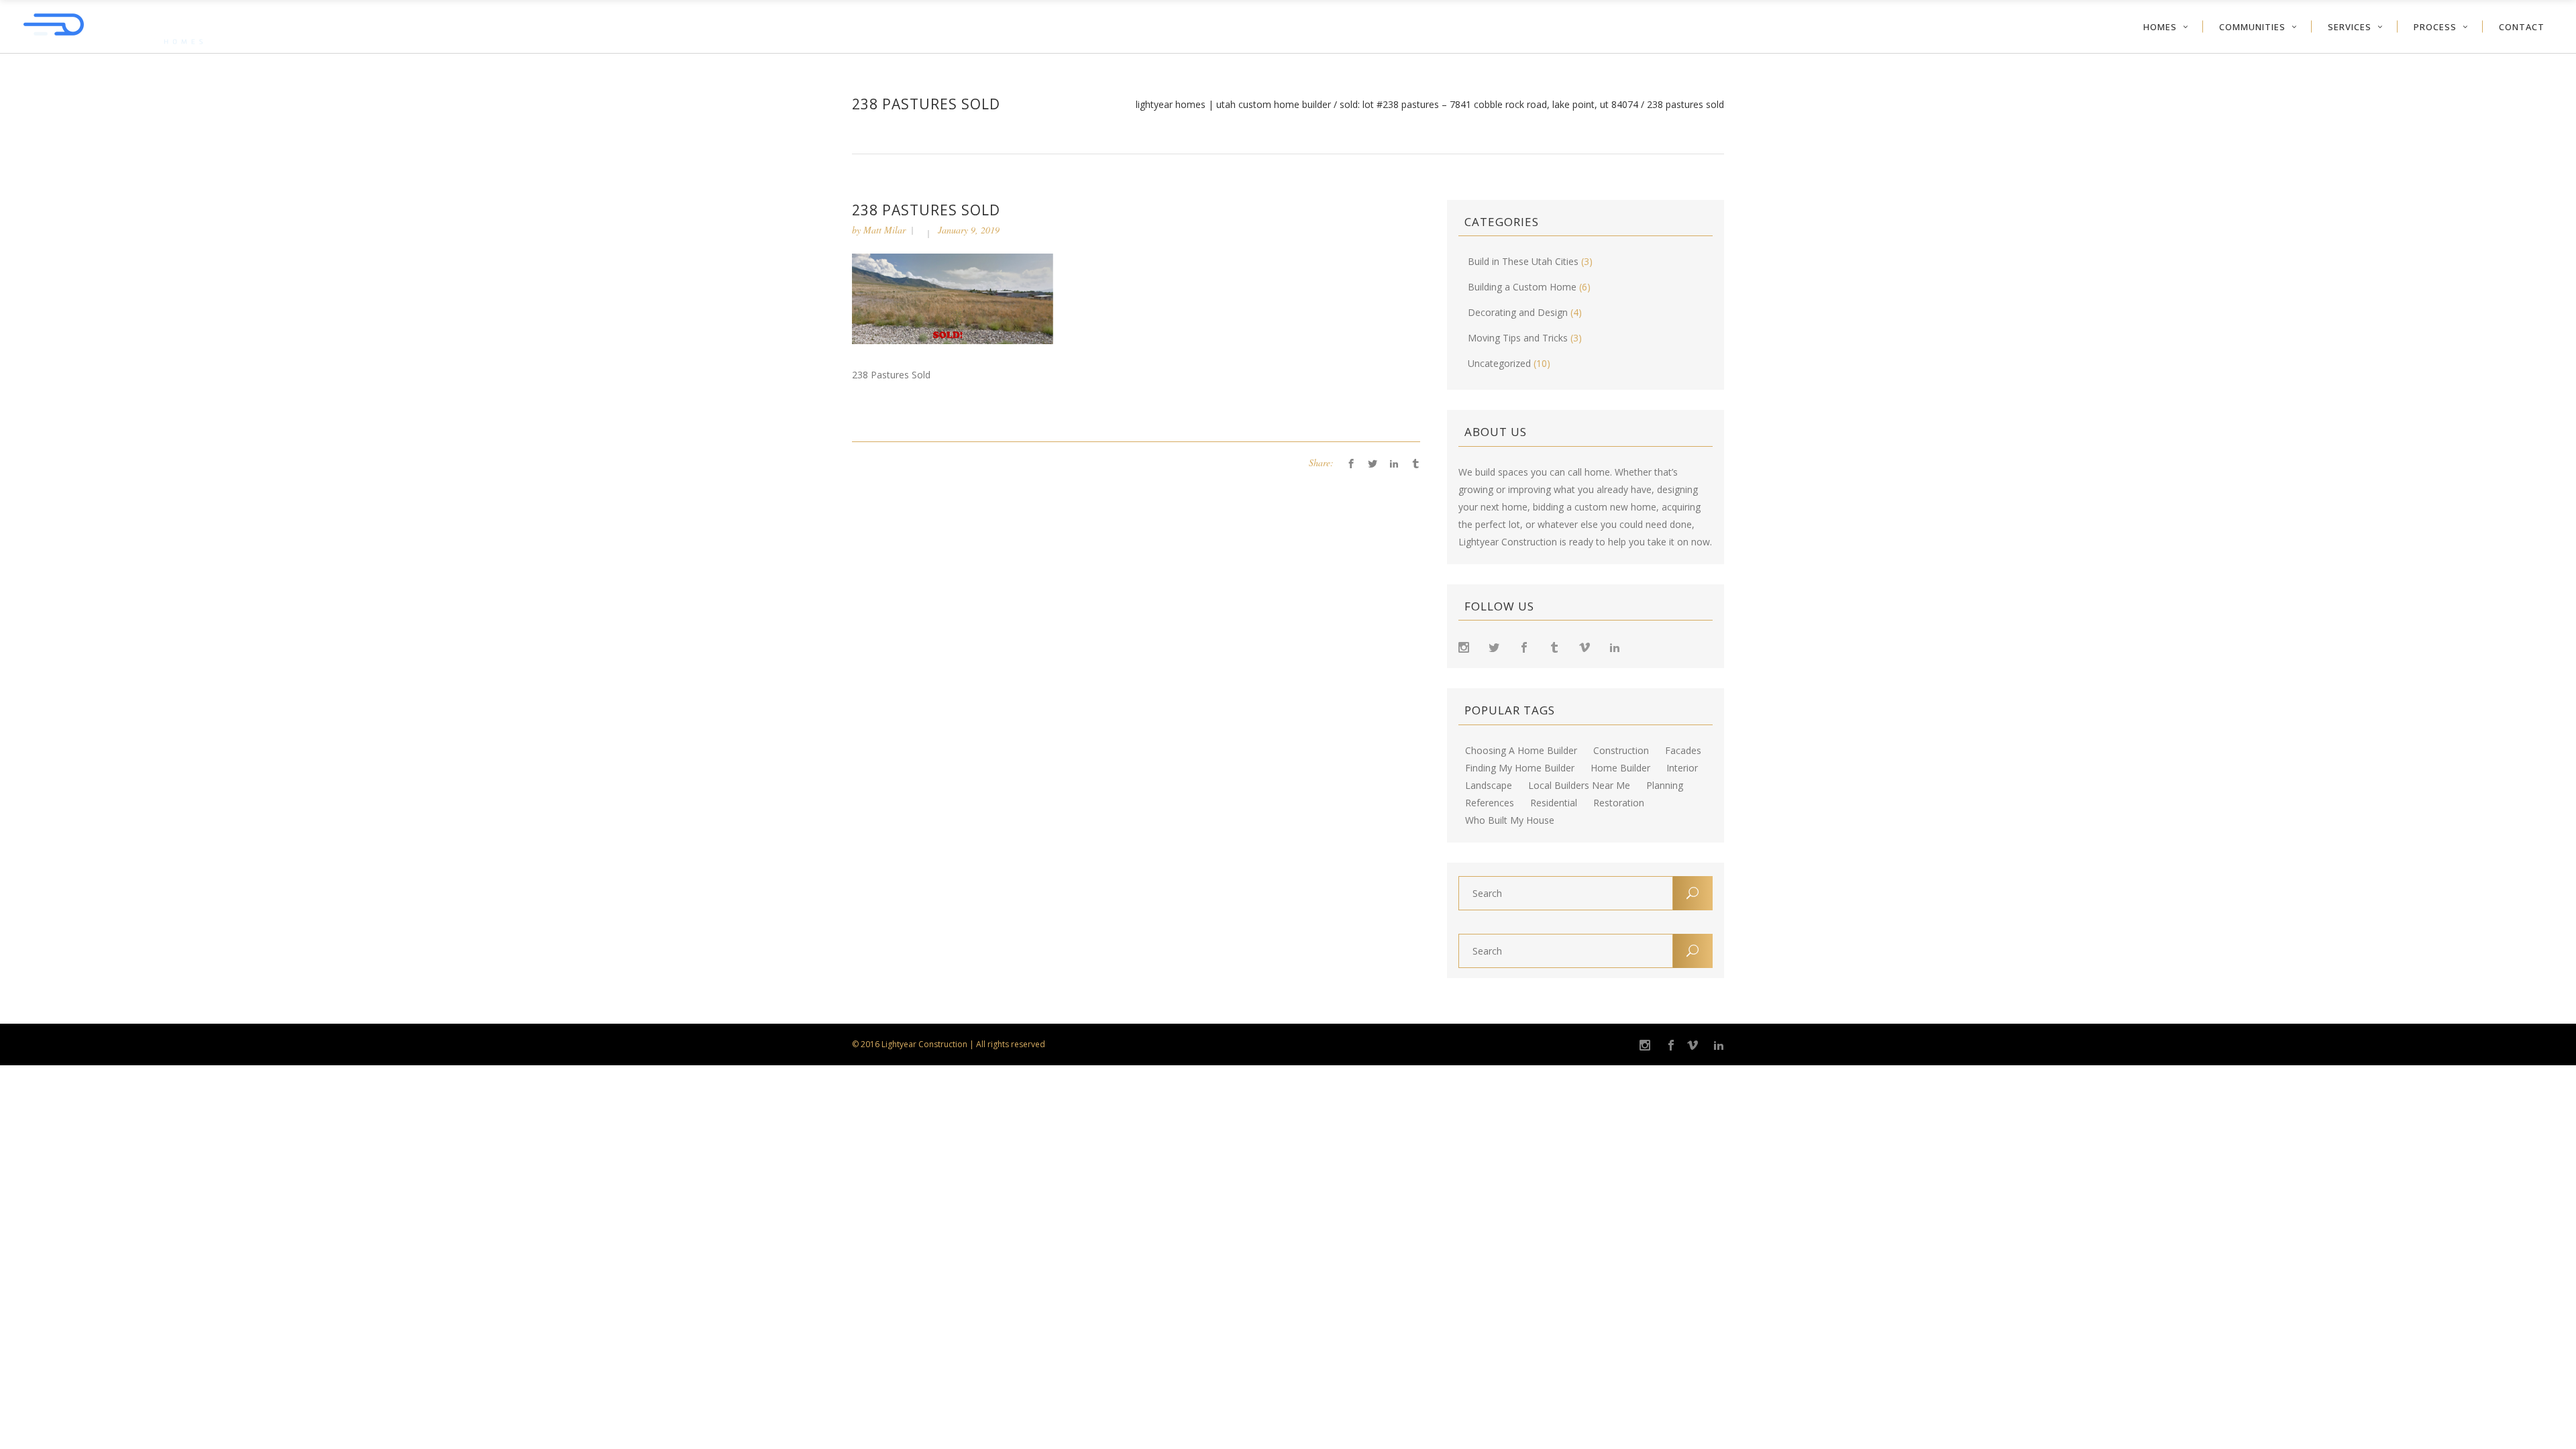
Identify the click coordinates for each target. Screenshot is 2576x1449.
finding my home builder (1520, 768)
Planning (1665, 786)
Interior (1682, 768)
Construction (1621, 751)
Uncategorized (1499, 363)
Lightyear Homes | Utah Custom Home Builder (1233, 105)
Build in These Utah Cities (1523, 261)
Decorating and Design (1518, 312)
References (1490, 803)
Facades (1683, 751)
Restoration (1619, 803)
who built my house (1510, 820)
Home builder (1620, 768)
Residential (1554, 803)
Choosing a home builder (1521, 751)
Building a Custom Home (1522, 287)
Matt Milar (884, 230)
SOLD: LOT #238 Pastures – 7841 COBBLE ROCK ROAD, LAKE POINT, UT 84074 (1489, 105)
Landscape (1489, 786)
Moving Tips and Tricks (1518, 338)
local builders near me (1579, 786)
